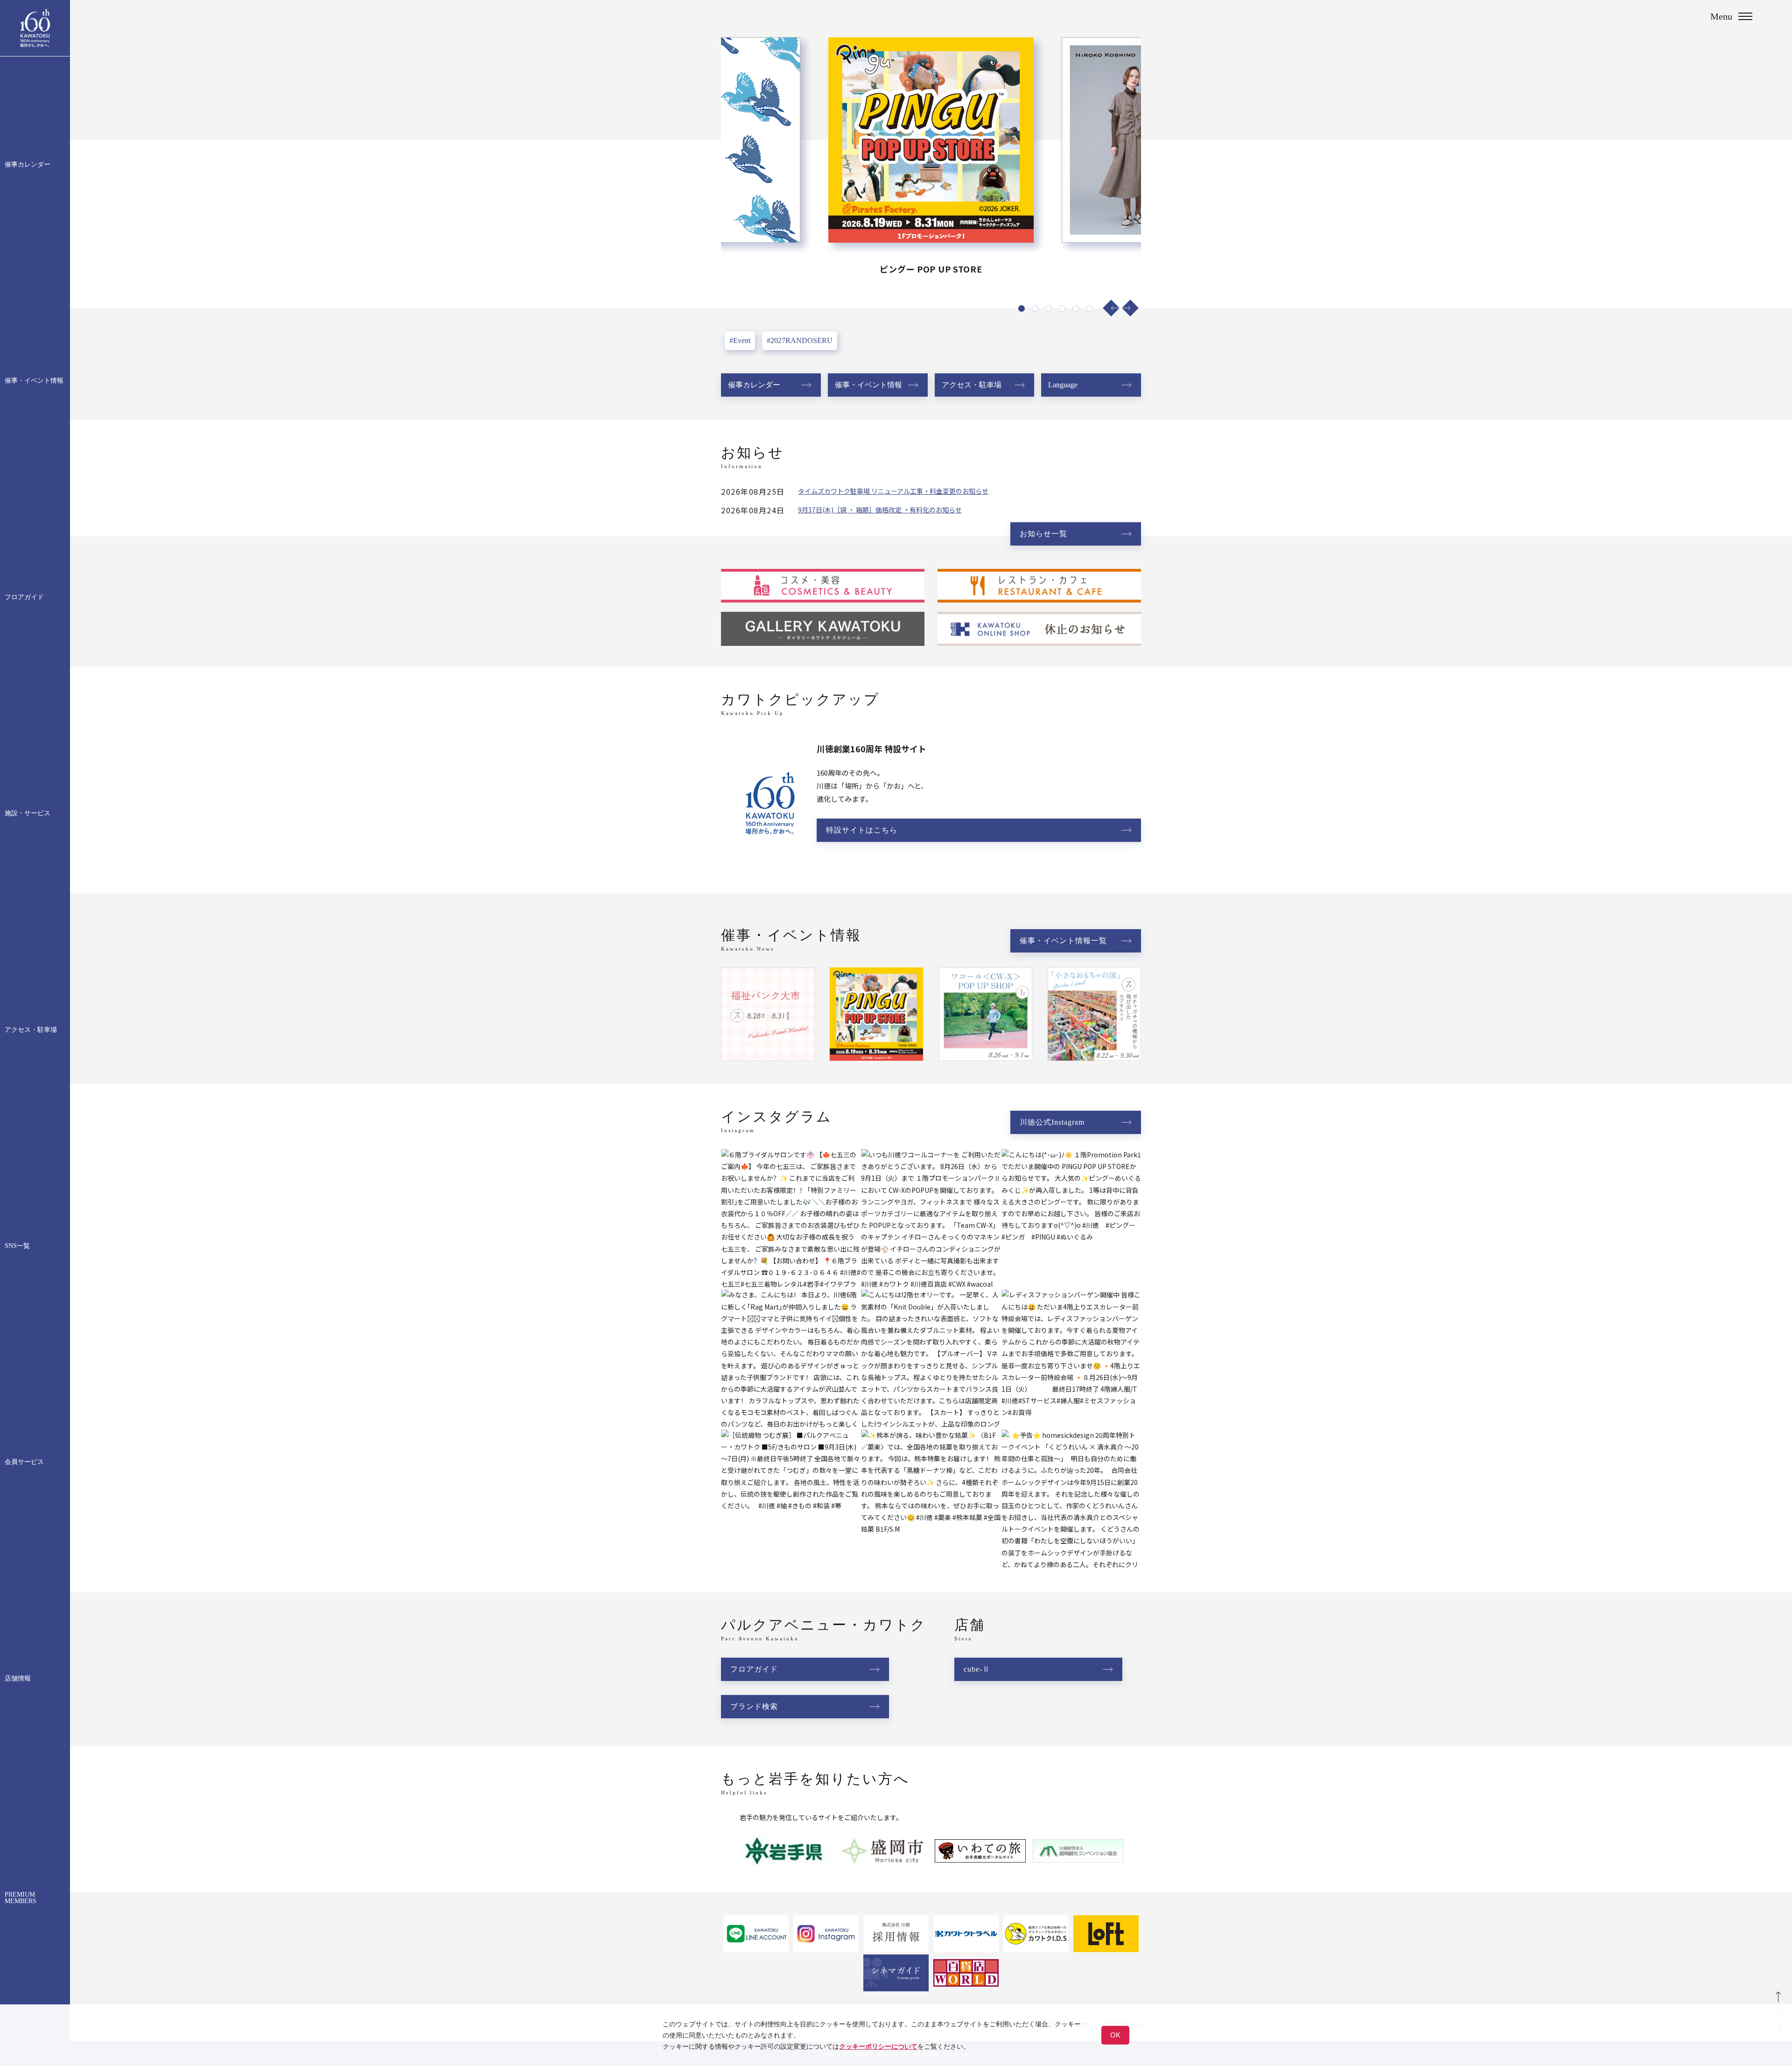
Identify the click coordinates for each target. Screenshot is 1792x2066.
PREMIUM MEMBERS (21, 1898)
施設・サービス (28, 813)
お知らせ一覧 (1043, 534)
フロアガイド (24, 597)
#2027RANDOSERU (800, 340)
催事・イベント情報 (34, 381)
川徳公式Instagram (1052, 1122)
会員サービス (24, 1462)
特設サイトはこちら (862, 830)
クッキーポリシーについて (878, 2046)
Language (1063, 385)
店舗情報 (18, 1679)
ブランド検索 (754, 1706)
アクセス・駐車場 (31, 1030)
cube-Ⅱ (977, 1669)
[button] (1111, 308)
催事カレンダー (28, 165)
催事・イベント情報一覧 (1063, 941)
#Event (740, 340)
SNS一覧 (17, 1246)
